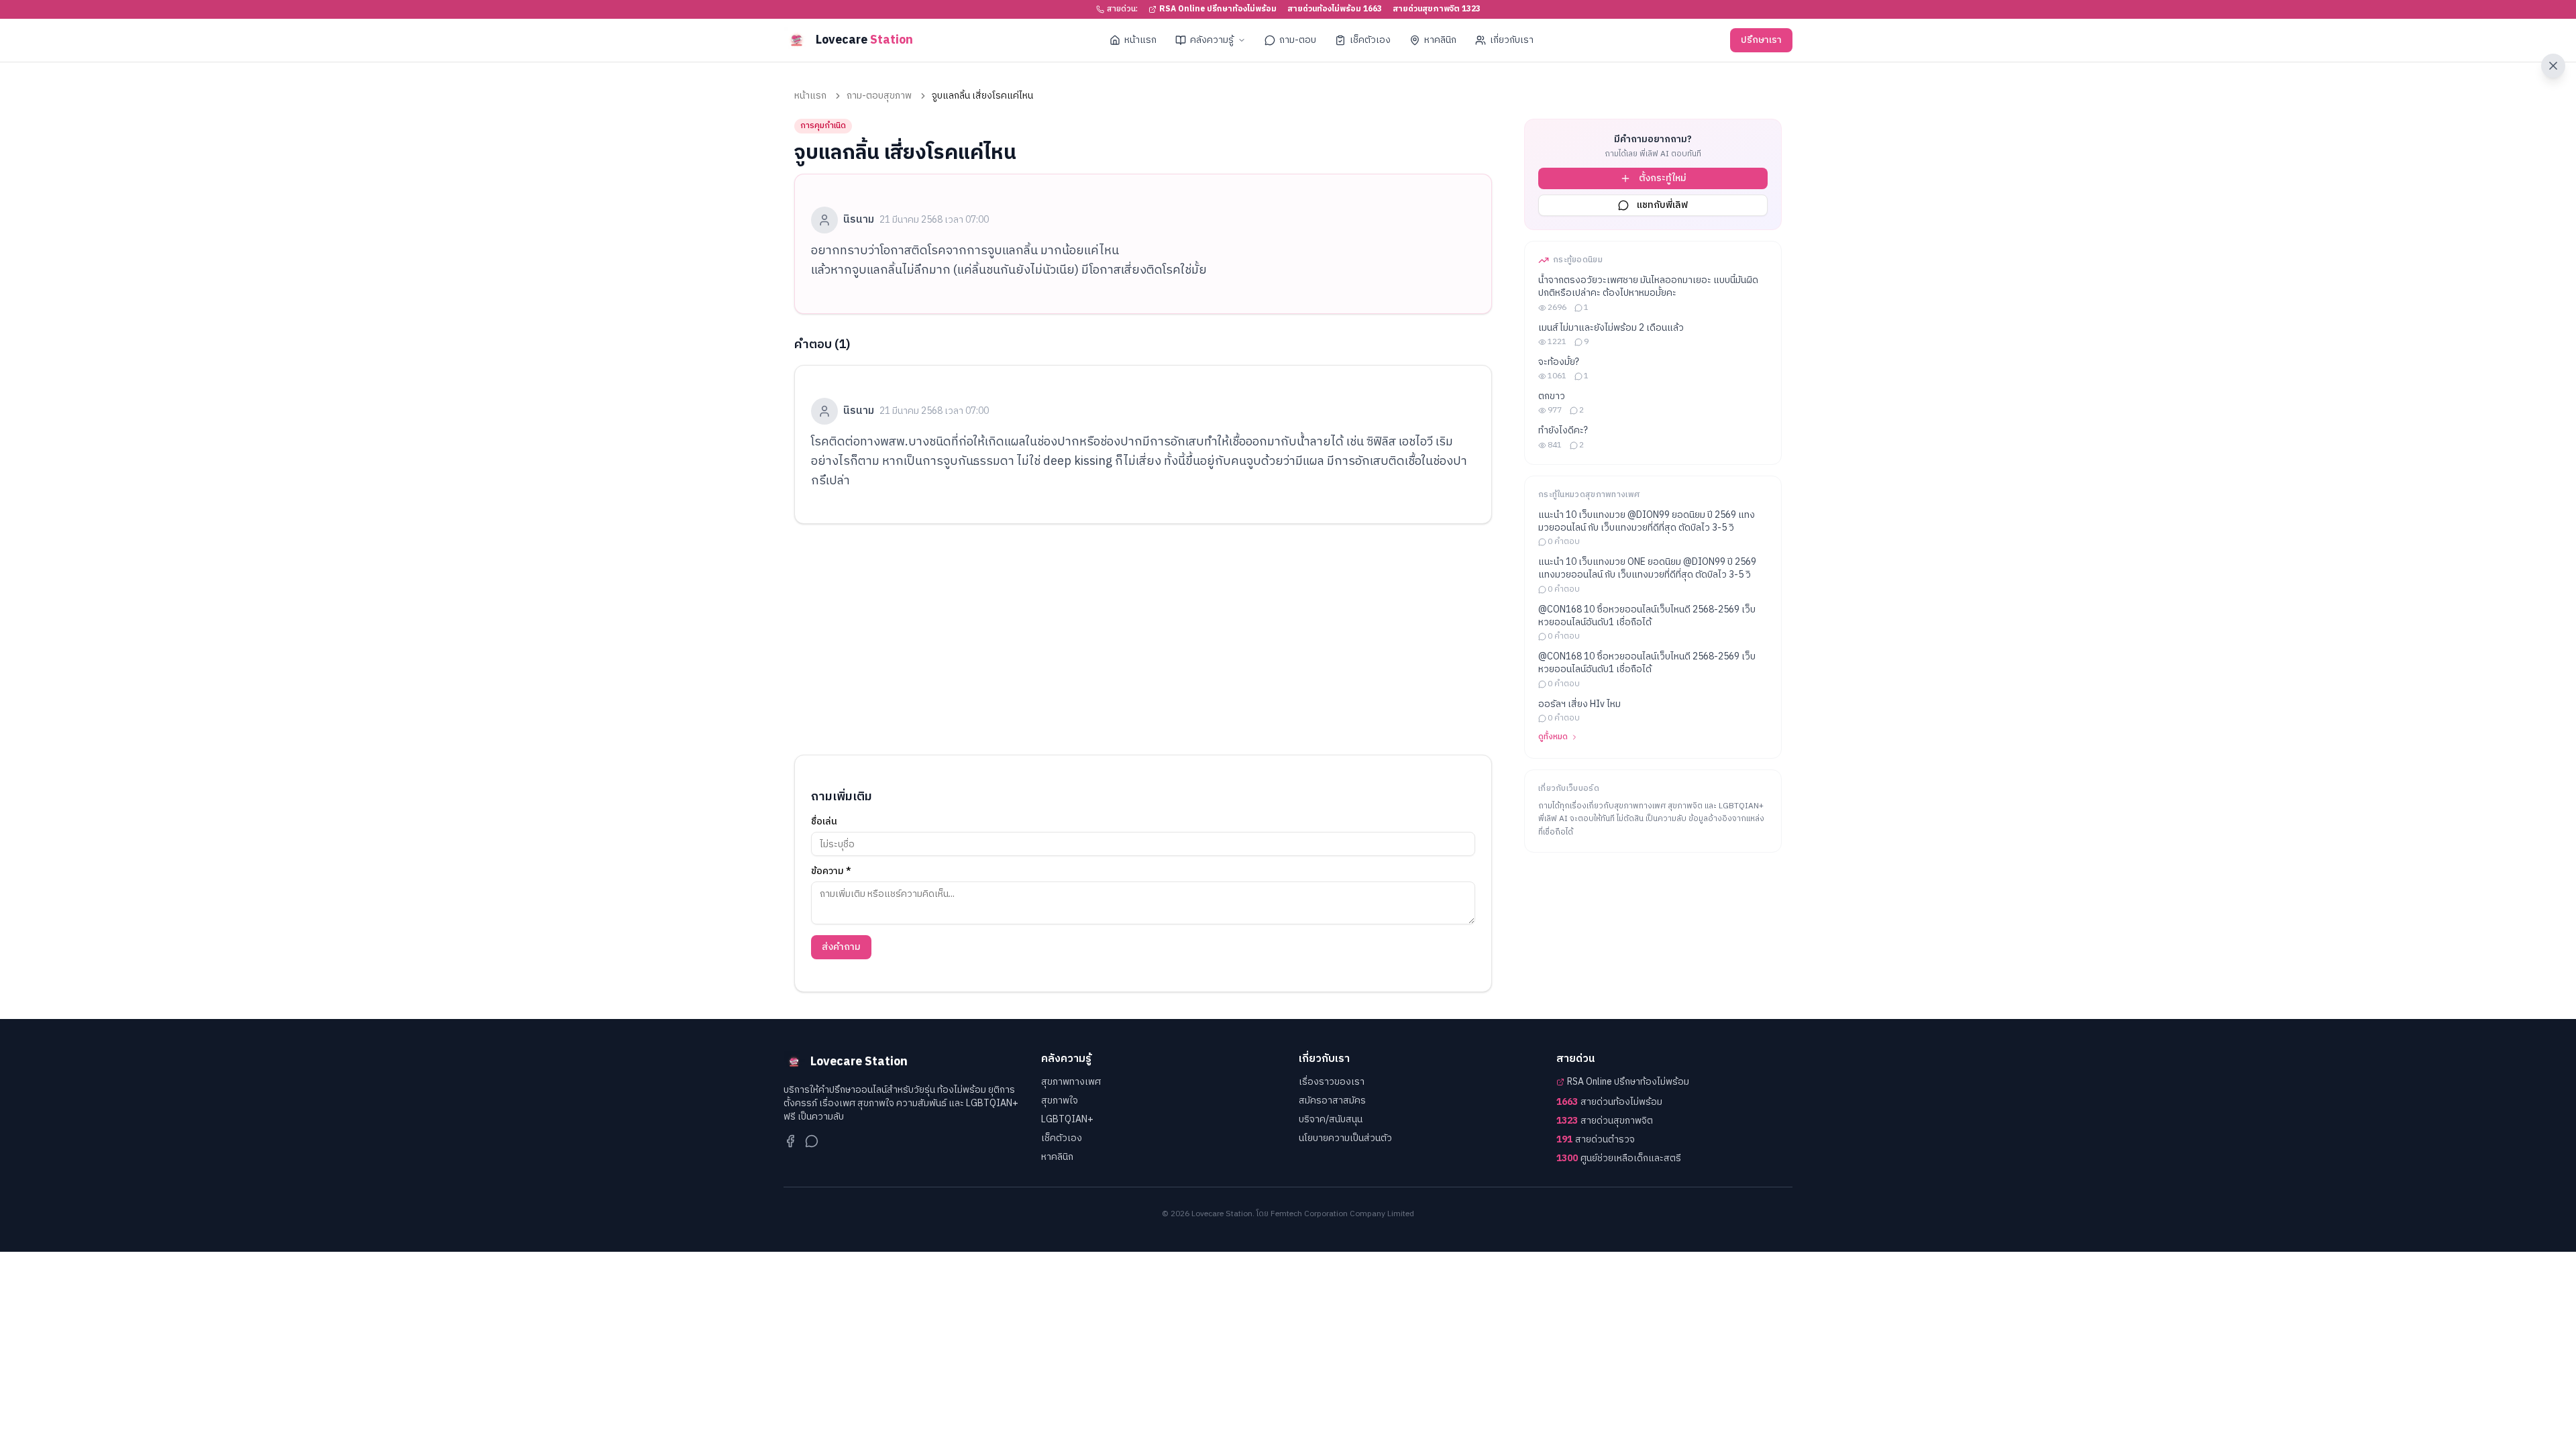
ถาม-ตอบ (1298, 40)
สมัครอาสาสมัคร (1332, 1101)
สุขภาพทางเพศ (1071, 1082)
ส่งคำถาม (841, 947)
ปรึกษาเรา (1761, 40)
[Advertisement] (1143, 639)
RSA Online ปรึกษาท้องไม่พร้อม (1218, 9)
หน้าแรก (1140, 40)
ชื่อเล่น (824, 822)
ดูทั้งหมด (1553, 737)
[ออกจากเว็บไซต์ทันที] (2553, 66)
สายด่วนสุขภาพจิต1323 (1437, 9)
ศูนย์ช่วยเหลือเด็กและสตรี (1619, 1159)
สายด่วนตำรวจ (1596, 1140)
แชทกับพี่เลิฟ (1662, 205)
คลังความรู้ (1212, 40)
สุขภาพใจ (1060, 1101)
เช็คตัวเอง (1370, 40)
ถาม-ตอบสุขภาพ (879, 96)
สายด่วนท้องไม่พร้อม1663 (1335, 9)
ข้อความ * (831, 871)
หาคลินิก (1440, 40)
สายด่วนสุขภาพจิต (1605, 1121)
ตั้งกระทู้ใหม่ (1663, 178)
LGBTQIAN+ (1067, 1119)
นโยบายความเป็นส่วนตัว (1345, 1138)
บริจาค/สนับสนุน (1331, 1119)
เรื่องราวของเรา (1332, 1082)
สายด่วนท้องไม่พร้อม (1609, 1102)
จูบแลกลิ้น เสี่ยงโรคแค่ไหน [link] (982, 96)
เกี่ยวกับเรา (1512, 40)
